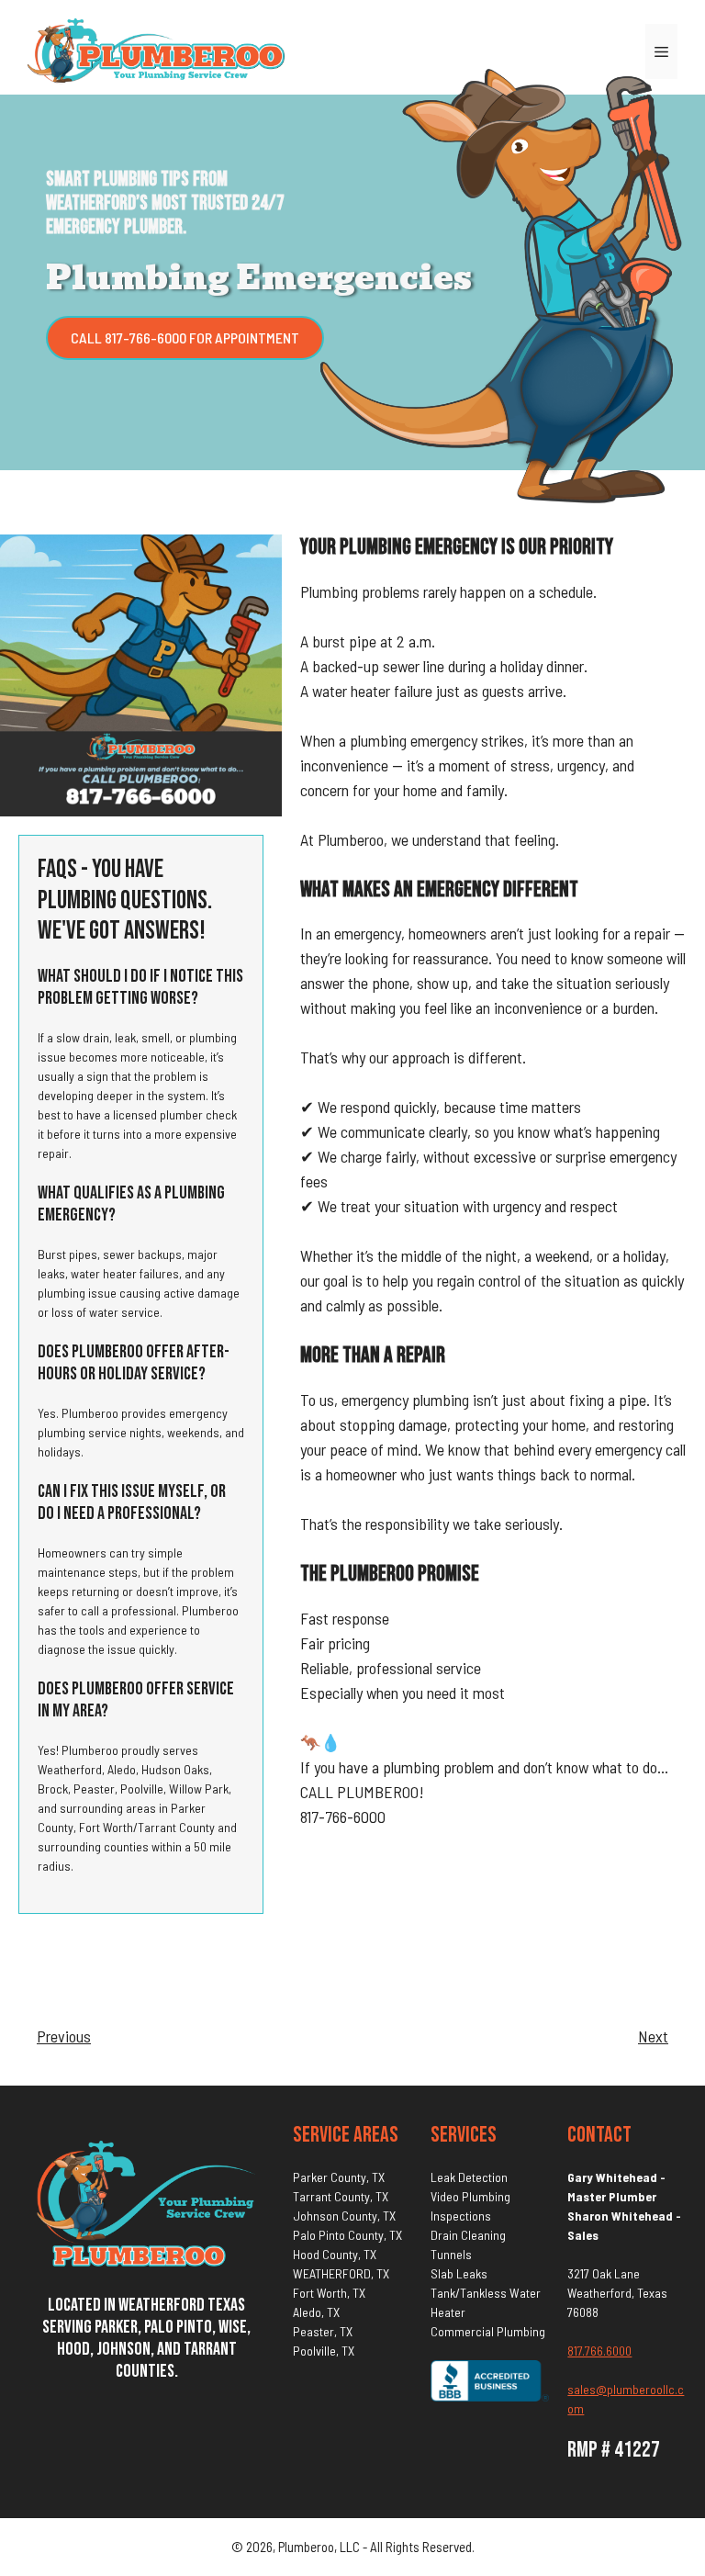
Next (653, 2036)
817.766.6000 (599, 2351)
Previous (64, 2036)
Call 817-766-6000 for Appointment (185, 337)
